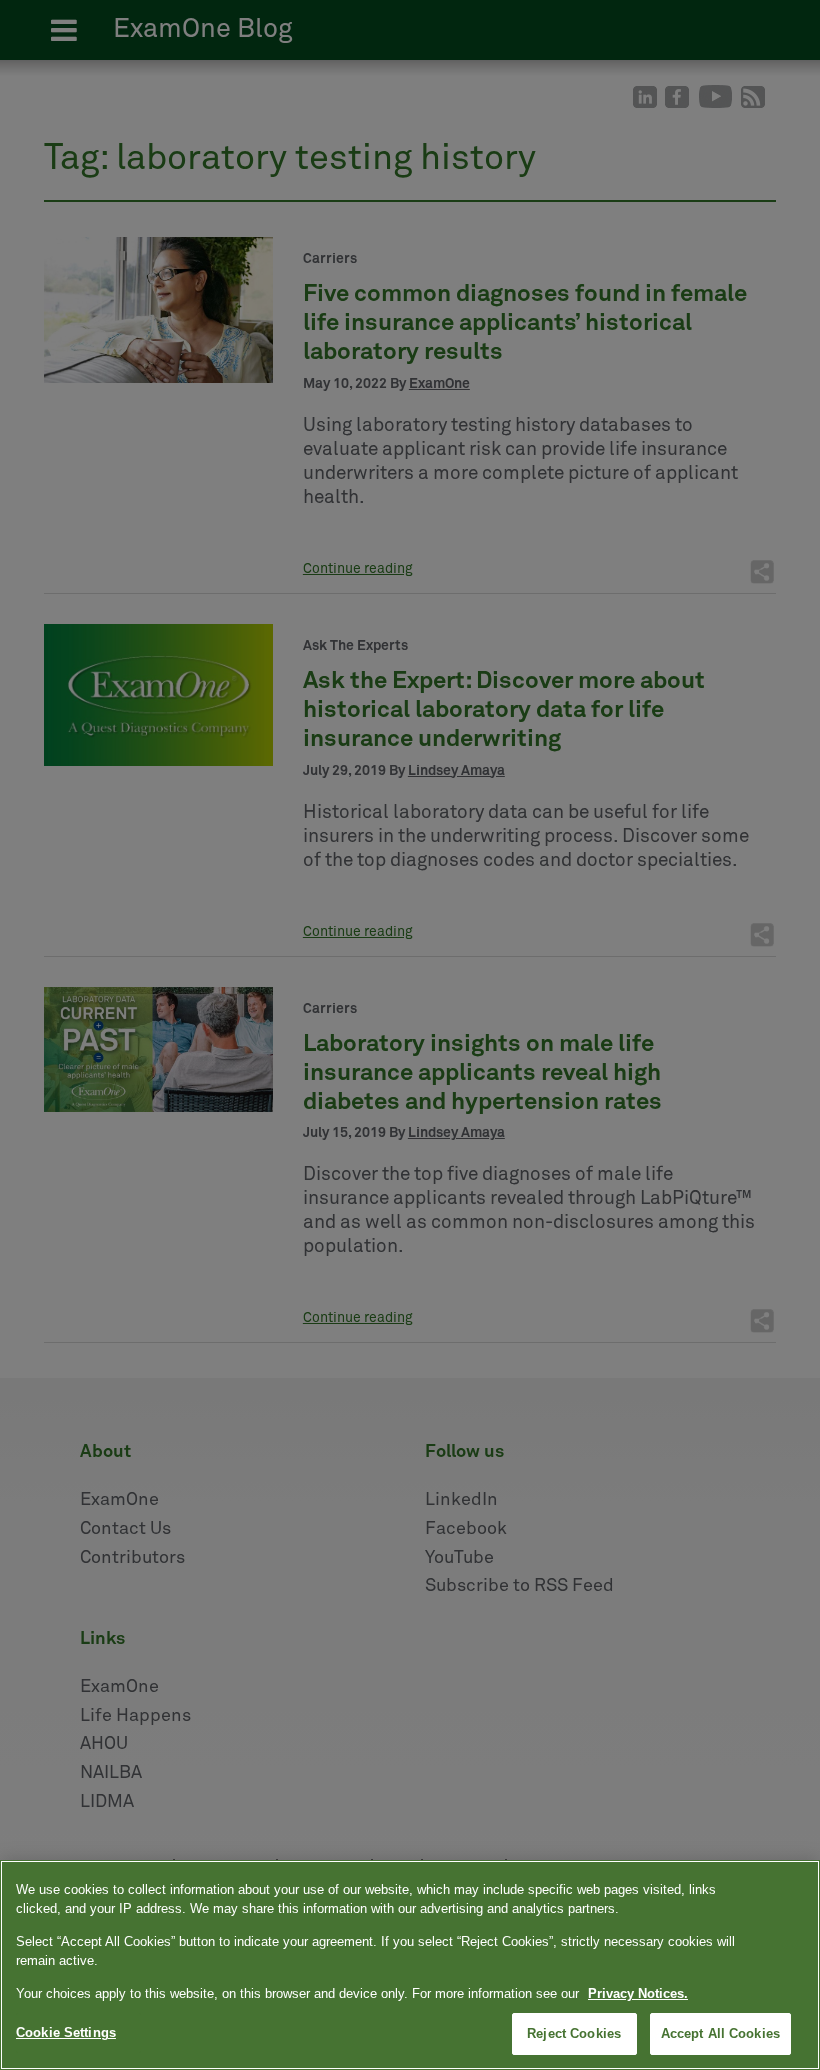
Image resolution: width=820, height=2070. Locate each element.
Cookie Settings (66, 2032)
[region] (410, 1965)
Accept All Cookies (720, 2033)
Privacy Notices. (638, 1993)
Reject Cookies (574, 2033)
